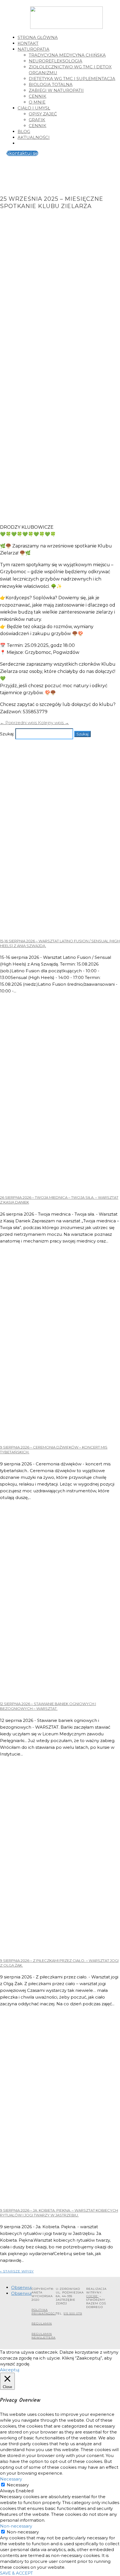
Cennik (38, 96)
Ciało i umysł (34, 108)
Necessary (18, 2485)
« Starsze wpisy (17, 2271)
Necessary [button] (11, 2479)
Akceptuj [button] (10, 2370)
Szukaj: (7, 734)
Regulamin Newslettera (44, 2336)
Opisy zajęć (43, 114)
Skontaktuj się (22, 153)
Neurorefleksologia (56, 61)
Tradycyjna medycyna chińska (67, 55)
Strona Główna (38, 37)
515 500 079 (73, 2313)
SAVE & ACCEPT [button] (16, 2573)
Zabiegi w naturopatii (56, 90)
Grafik (37, 120)
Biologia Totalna (51, 84)
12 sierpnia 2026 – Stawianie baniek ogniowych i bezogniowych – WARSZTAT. (48, 1706)
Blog (24, 131)
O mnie (37, 102)
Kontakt (28, 43)
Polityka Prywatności (44, 2312)
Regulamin (42, 2324)
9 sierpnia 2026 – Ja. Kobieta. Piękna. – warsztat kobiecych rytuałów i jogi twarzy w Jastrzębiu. (59, 2213)
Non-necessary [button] (16, 2526)
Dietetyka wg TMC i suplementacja (72, 79)
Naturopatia (33, 49)
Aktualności (34, 137)
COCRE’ (92, 2296)
